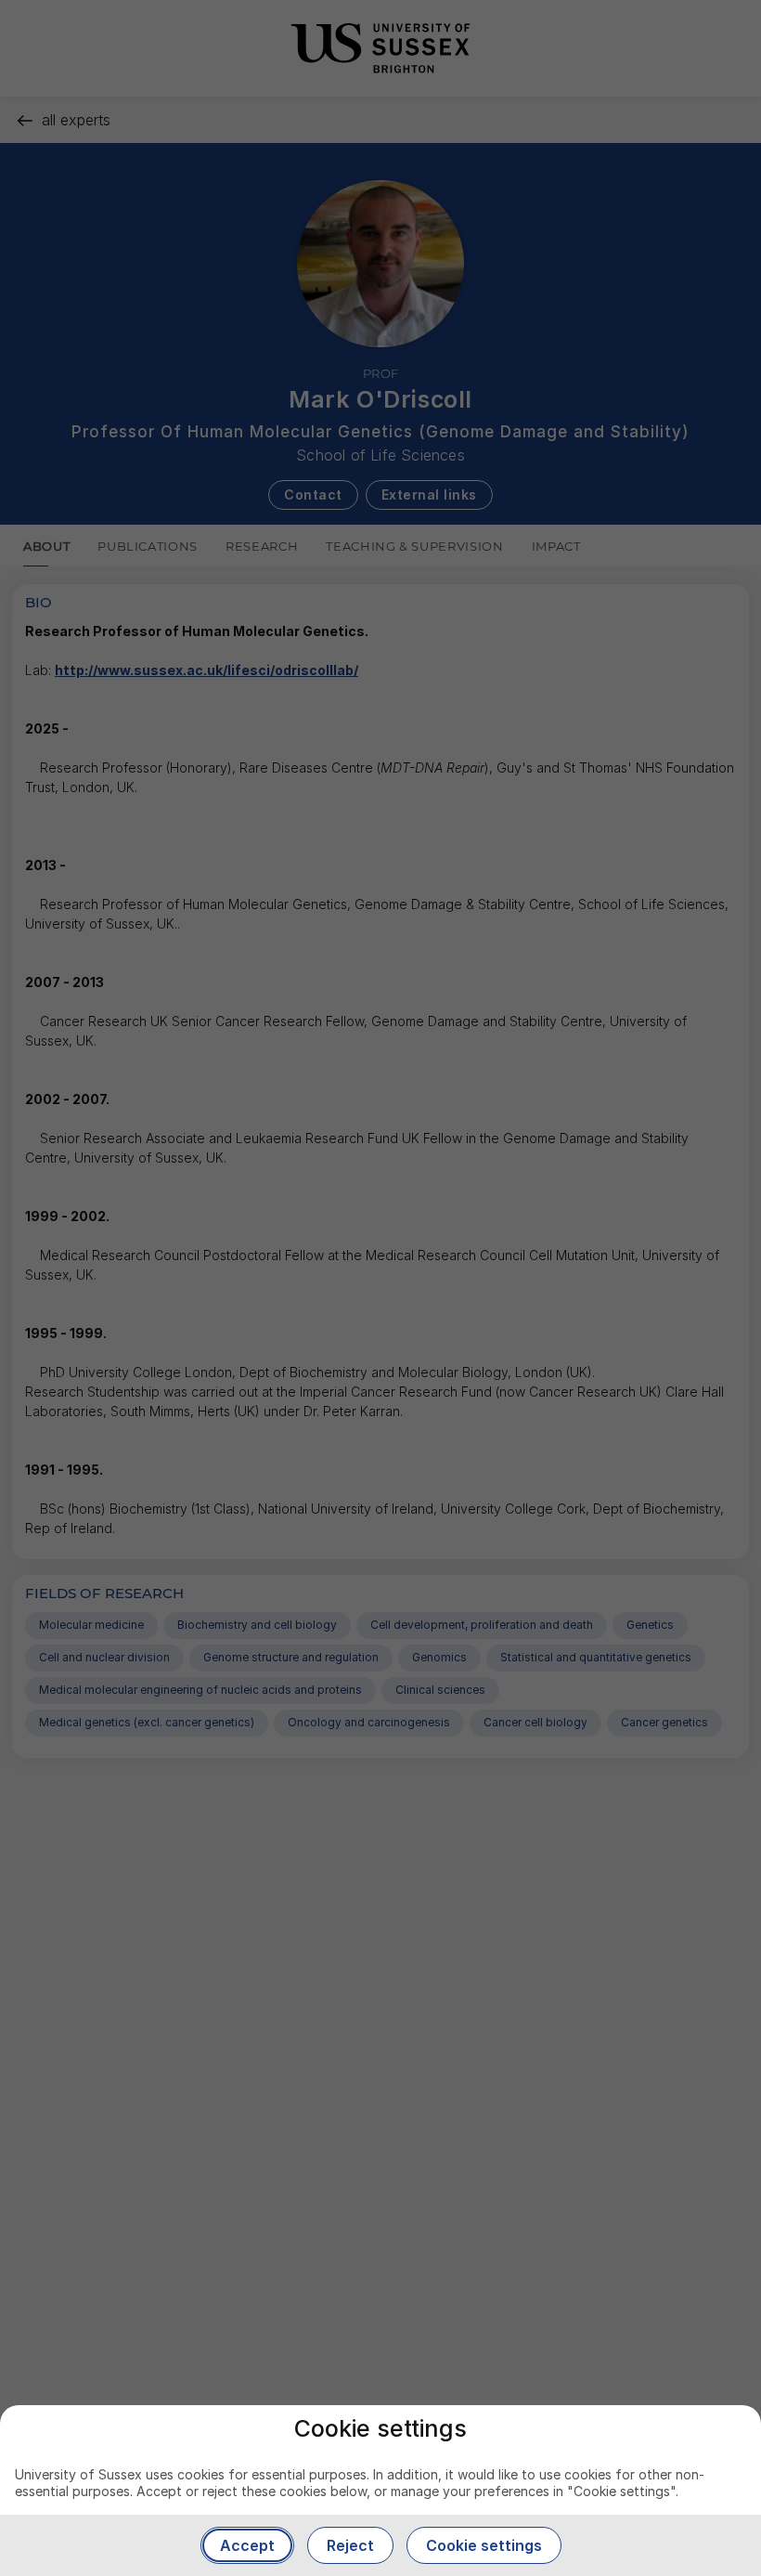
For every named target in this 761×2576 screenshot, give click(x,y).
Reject (350, 2545)
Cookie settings (484, 2545)
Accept (247, 2545)
